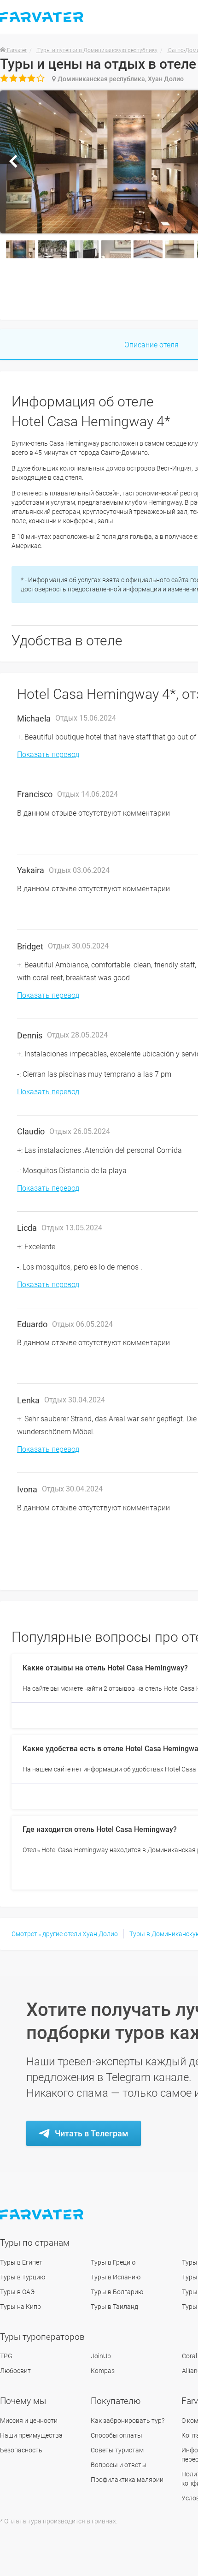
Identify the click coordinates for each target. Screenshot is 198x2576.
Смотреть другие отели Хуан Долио (65, 1934)
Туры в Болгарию (117, 2292)
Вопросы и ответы (119, 2465)
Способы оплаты (116, 2435)
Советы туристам (117, 2450)
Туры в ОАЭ (17, 2292)
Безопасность (21, 2450)
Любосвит (15, 2371)
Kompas (103, 2371)
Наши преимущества (31, 2435)
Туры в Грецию (113, 2262)
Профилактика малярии (127, 2480)
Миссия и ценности (29, 2421)
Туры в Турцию (23, 2277)
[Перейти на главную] (43, 2215)
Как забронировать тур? (128, 2421)
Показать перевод (48, 754)
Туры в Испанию (116, 2277)
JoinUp (101, 2356)
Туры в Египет (21, 2262)
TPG (6, 2356)
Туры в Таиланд (114, 2307)
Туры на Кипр (20, 2307)
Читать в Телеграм (92, 2133)
